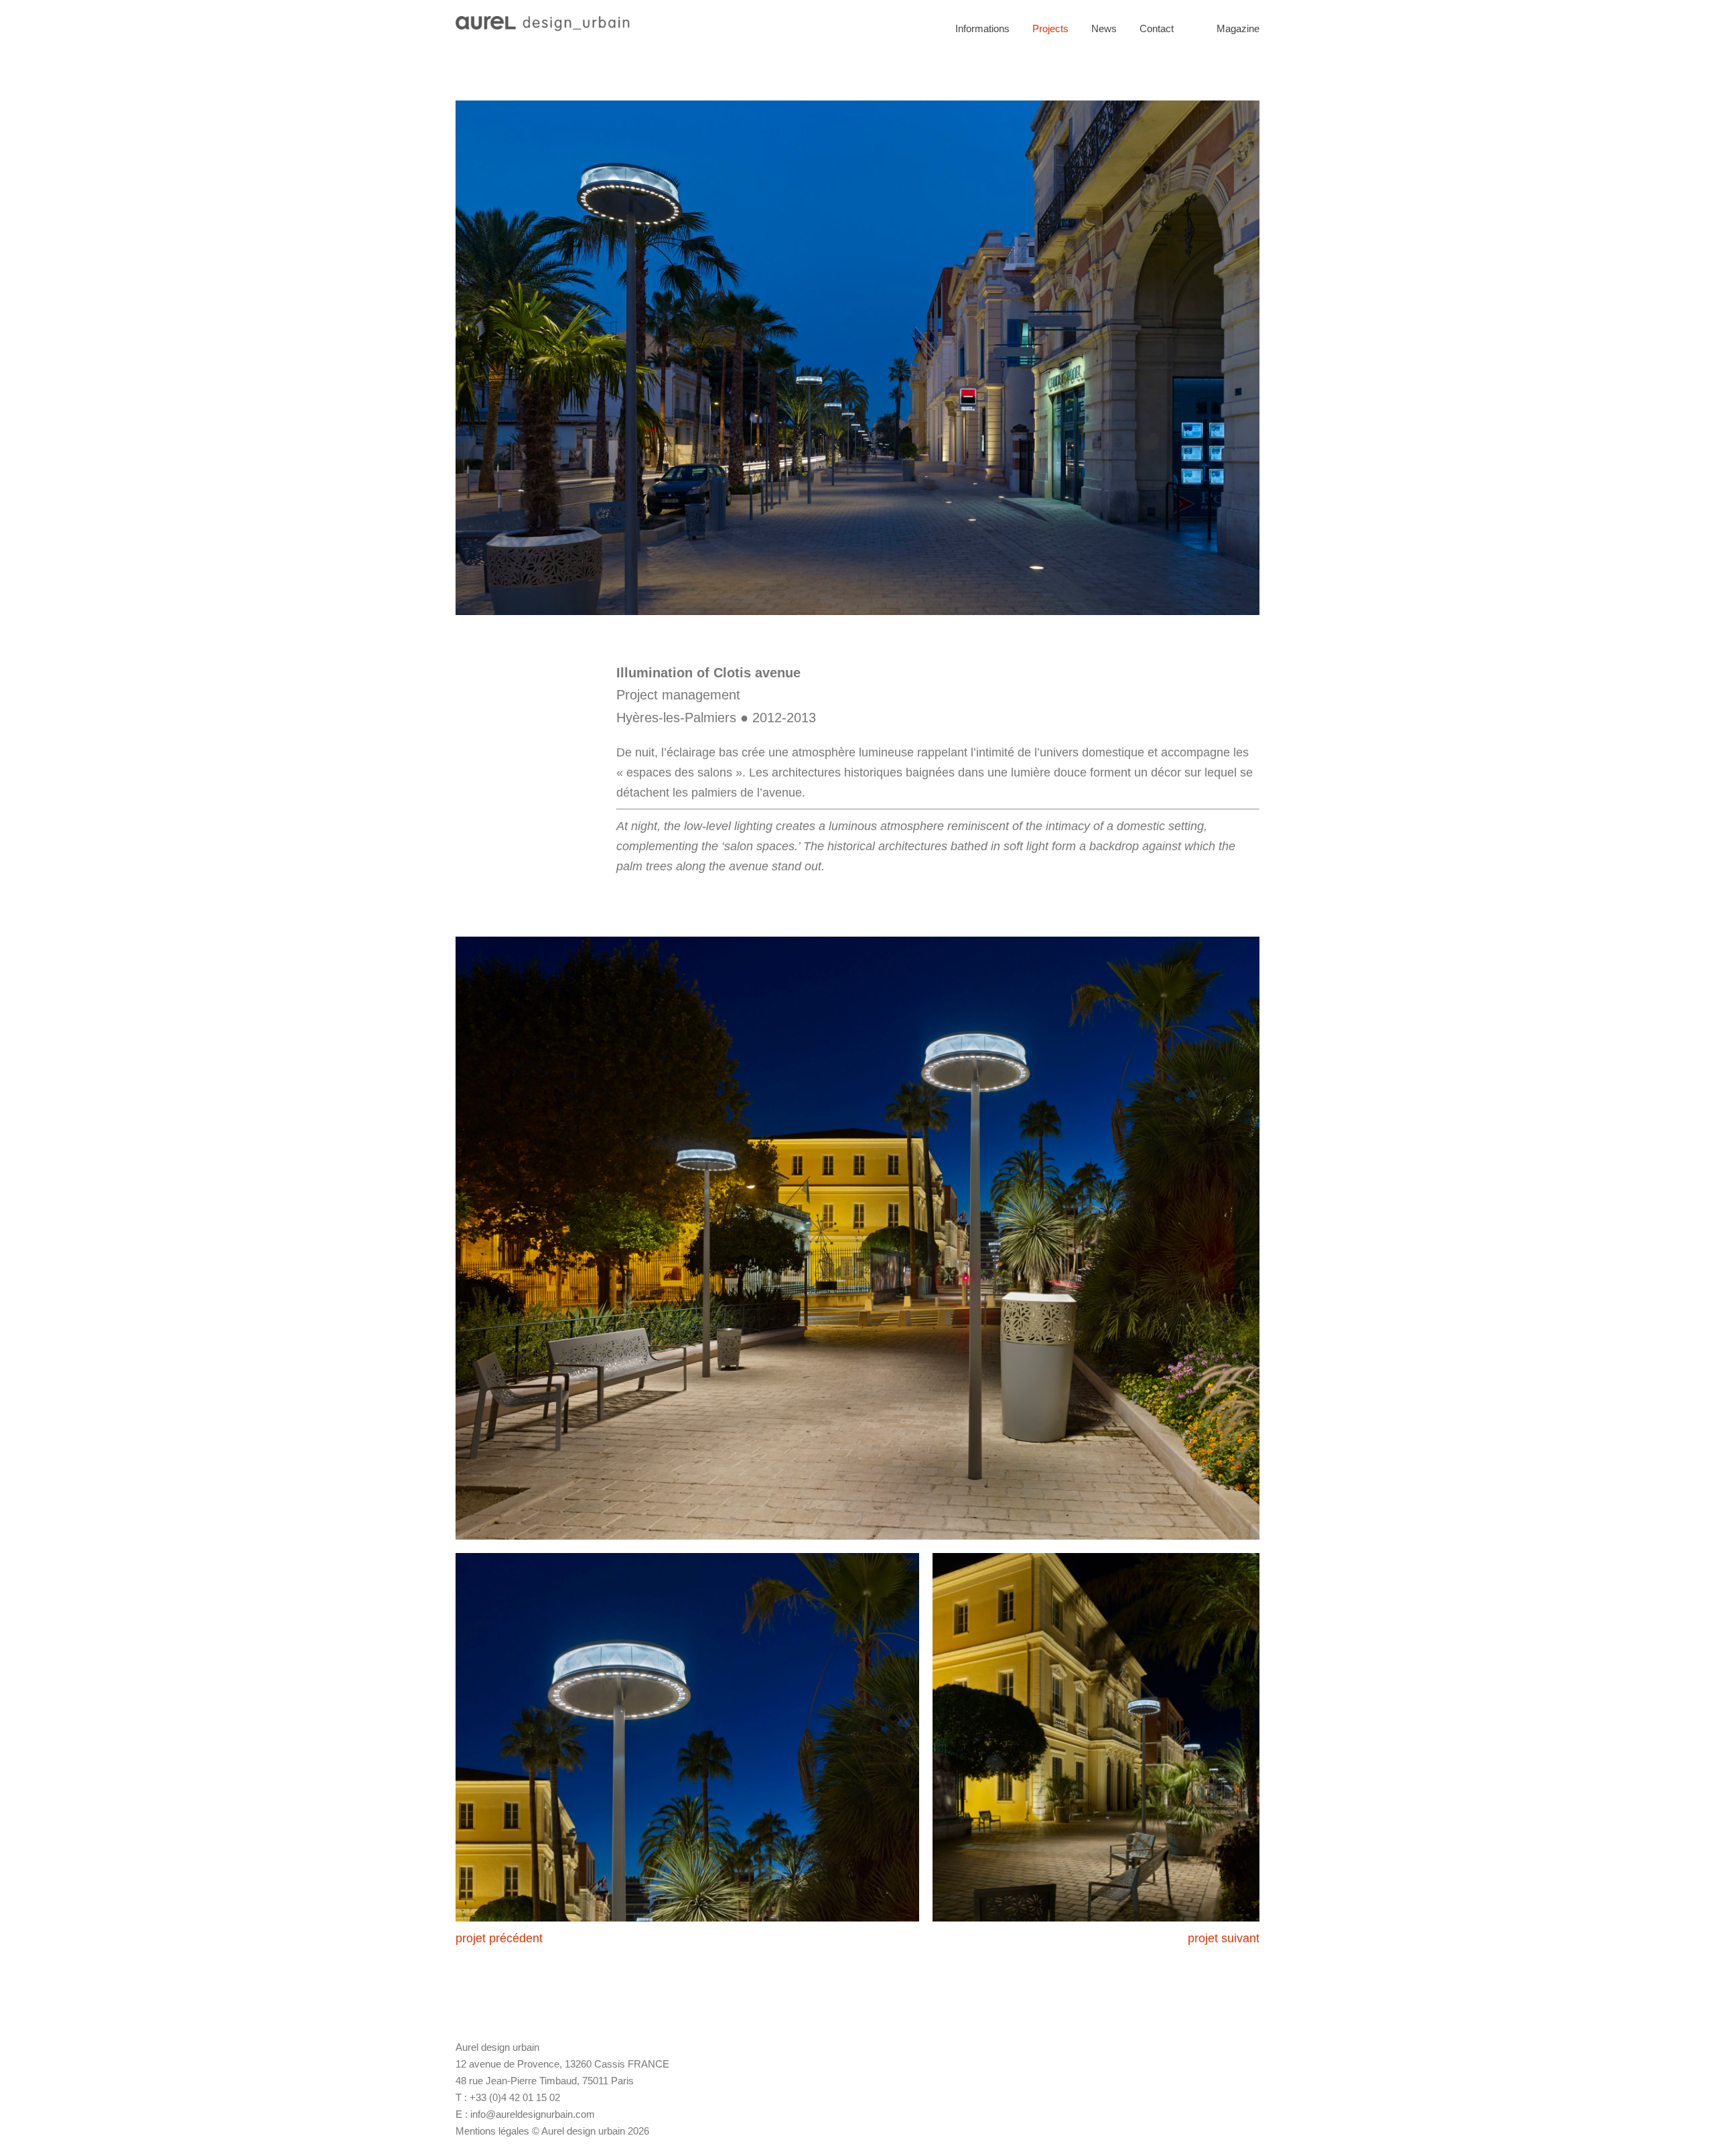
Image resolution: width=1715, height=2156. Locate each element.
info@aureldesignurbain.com (533, 2114)
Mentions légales (492, 2131)
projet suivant (1224, 1938)
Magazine (1238, 28)
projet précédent (499, 1938)
